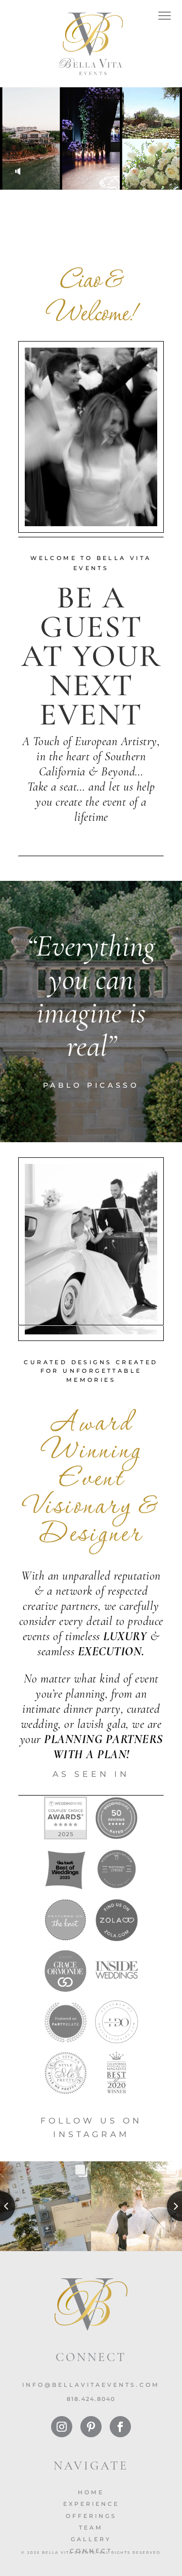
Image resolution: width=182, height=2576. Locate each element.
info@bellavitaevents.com (91, 2385)
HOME (91, 2492)
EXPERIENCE (91, 2504)
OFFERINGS (91, 2516)
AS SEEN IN (91, 1774)
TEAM (91, 2528)
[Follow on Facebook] (120, 2427)
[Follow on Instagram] (62, 2427)
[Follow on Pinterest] (91, 2427)
